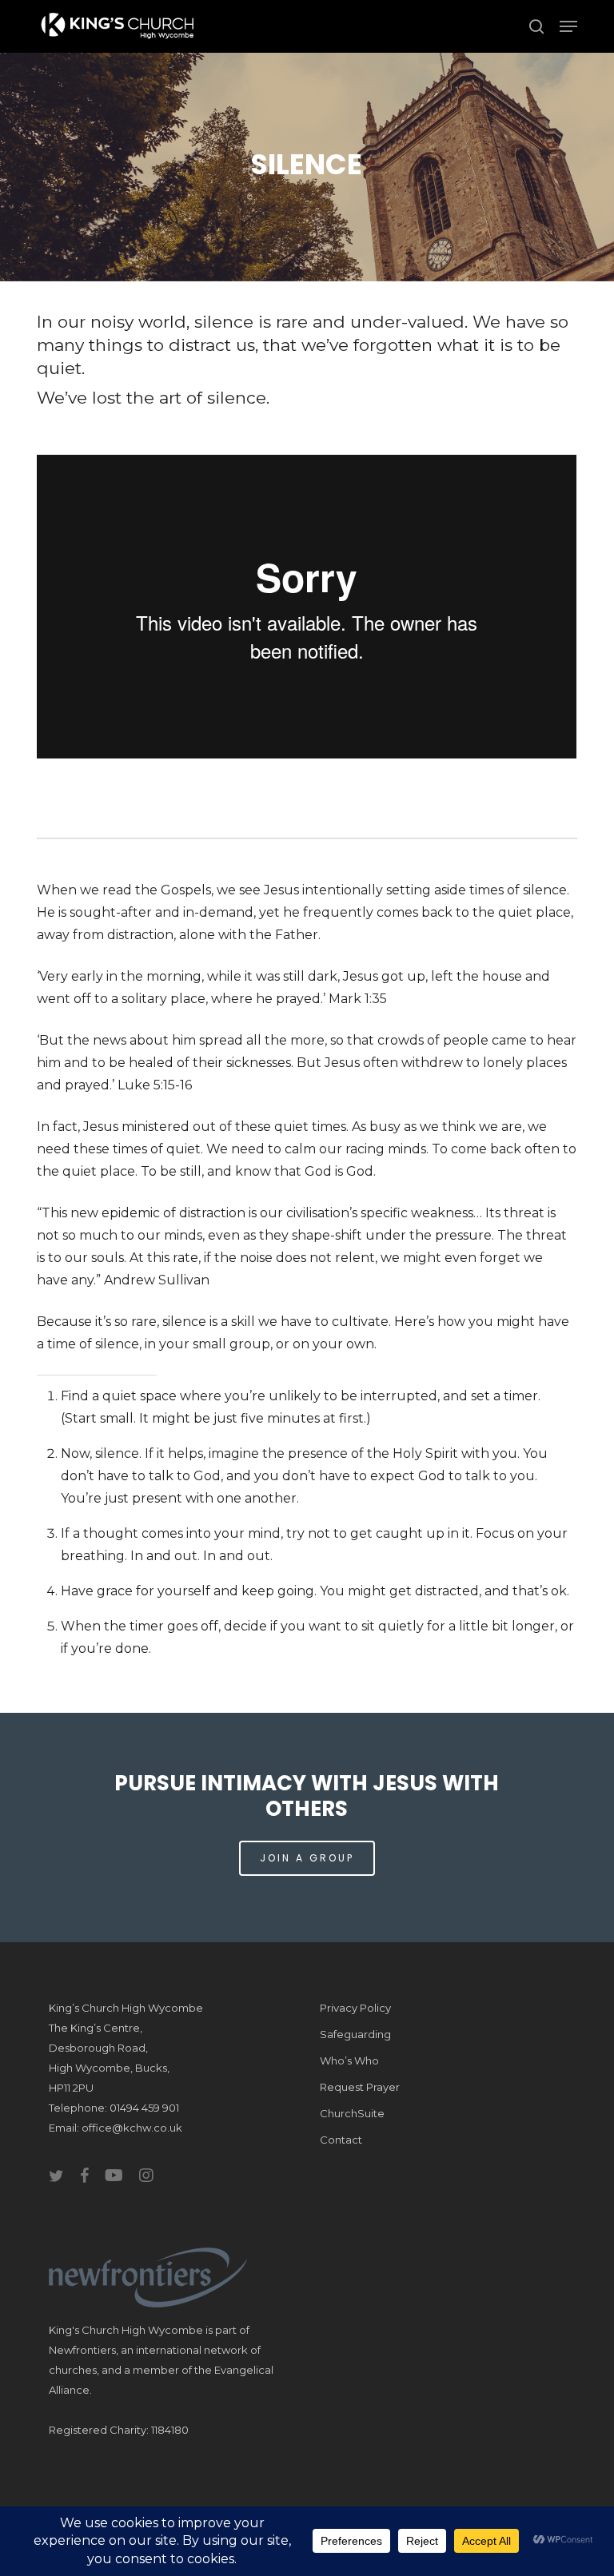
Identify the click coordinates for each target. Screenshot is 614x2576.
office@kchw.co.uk (132, 2128)
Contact (341, 2140)
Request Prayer (360, 2087)
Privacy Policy (355, 2008)
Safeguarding (355, 2034)
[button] (568, 26)
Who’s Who (349, 2060)
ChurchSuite (352, 2113)
